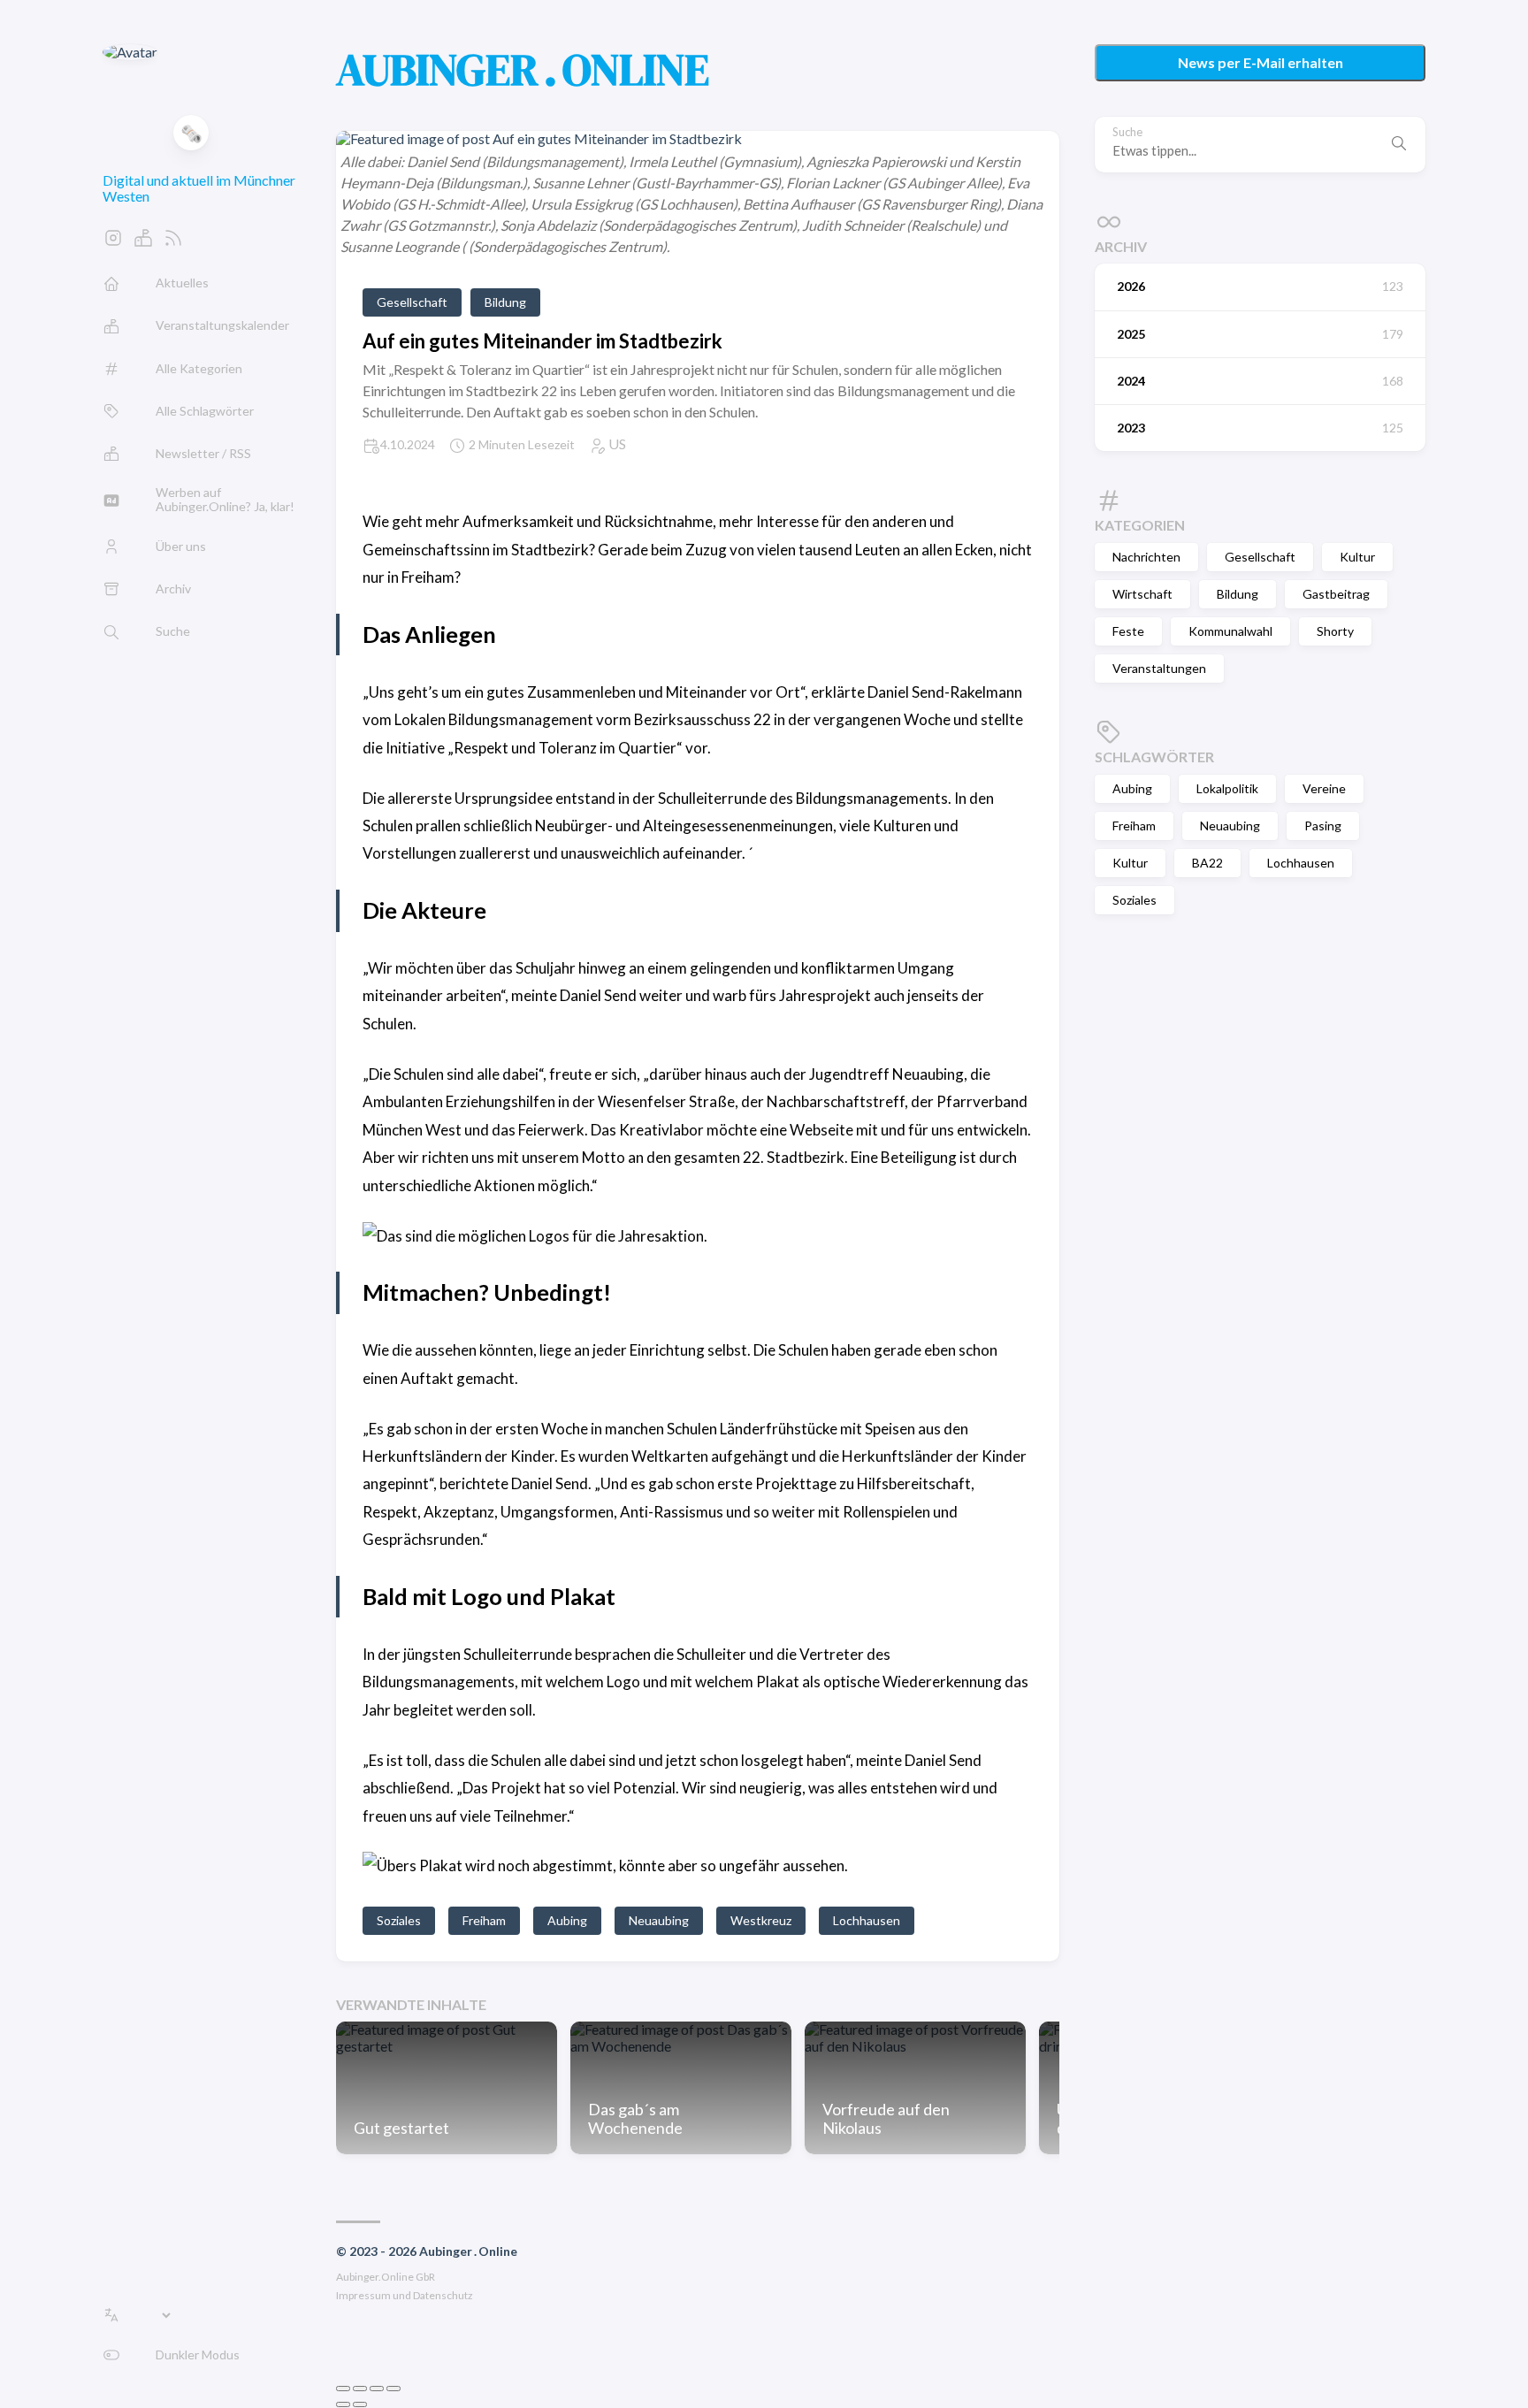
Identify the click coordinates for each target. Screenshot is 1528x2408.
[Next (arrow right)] (360, 2404)
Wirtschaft (1142, 594)
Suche (1127, 132)
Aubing (1132, 788)
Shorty (1335, 631)
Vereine (1324, 788)
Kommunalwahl (1230, 631)
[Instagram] (113, 243)
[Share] (360, 2389)
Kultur (1357, 557)
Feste (1128, 631)
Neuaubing (1230, 826)
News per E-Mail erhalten (1261, 62)
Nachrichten (1146, 557)
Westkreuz (761, 1920)
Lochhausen (1301, 863)
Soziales (1135, 900)
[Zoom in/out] (393, 2389)
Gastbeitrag (1336, 594)
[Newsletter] (143, 243)
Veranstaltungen (1159, 668)
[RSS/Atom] (173, 243)
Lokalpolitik (1227, 788)
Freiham (1134, 826)
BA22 (1207, 863)
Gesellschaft (1260, 557)
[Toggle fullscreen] (377, 2389)
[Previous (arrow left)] (343, 2404)
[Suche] (1399, 144)
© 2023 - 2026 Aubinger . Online (427, 2251)
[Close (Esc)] (343, 2389)
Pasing (1323, 826)
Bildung (1238, 594)
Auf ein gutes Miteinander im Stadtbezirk (542, 341)
